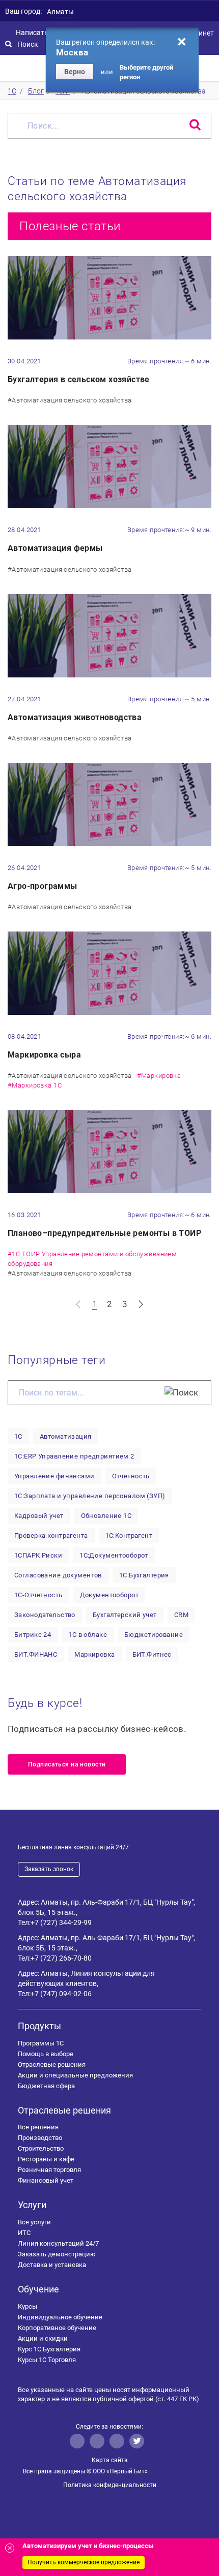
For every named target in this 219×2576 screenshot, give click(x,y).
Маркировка (94, 1654)
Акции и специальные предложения (75, 2075)
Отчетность (131, 1476)
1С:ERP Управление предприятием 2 (74, 1456)
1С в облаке (88, 1635)
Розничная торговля (49, 2170)
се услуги (34, 2222)
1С (18, 1436)
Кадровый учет (39, 1516)
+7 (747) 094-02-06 (61, 1994)
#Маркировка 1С (35, 1085)
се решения (38, 2127)
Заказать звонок (49, 1869)
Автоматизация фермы (55, 548)
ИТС (24, 2233)
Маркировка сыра (44, 1055)
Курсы (28, 2306)
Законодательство (45, 1615)
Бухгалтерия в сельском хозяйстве (79, 379)
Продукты (39, 2026)
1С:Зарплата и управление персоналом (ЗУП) (90, 1496)
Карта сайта (110, 2460)
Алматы (60, 12)
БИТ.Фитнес (152, 1654)
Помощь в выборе (46, 2054)
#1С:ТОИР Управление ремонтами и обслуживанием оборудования (92, 1259)
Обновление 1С (106, 1516)
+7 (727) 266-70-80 (61, 1958)
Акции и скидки (43, 2338)
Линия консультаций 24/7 (58, 2243)
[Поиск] (181, 1392)
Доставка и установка (52, 2265)
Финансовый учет (46, 2180)
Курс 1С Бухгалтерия (49, 2349)
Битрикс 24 (33, 1635)
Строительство (41, 2148)
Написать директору (50, 33)
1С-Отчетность (38, 1595)
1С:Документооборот (114, 1555)
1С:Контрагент (129, 1535)
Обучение (38, 2289)
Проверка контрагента (51, 1535)
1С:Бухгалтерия (144, 1575)
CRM (181, 1615)
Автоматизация (66, 1436)
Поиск (28, 44)
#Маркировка (159, 1076)
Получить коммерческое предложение (84, 2562)
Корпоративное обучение (57, 2328)
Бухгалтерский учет (125, 1615)
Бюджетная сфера (46, 2086)
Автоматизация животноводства (75, 717)
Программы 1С (41, 2043)
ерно (75, 72)
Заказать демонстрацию (57, 2254)
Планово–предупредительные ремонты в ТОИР (104, 1233)
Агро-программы (43, 886)
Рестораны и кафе (46, 2159)
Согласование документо (58, 1575)
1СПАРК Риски (38, 1555)
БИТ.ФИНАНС (36, 1654)
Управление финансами (54, 1476)
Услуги (32, 2205)
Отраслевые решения (52, 2065)
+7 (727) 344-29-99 (61, 1922)
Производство (40, 2138)
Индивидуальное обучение (60, 2317)
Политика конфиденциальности (110, 2485)
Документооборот (109, 1595)
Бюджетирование (154, 1635)
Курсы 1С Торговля (47, 2360)
